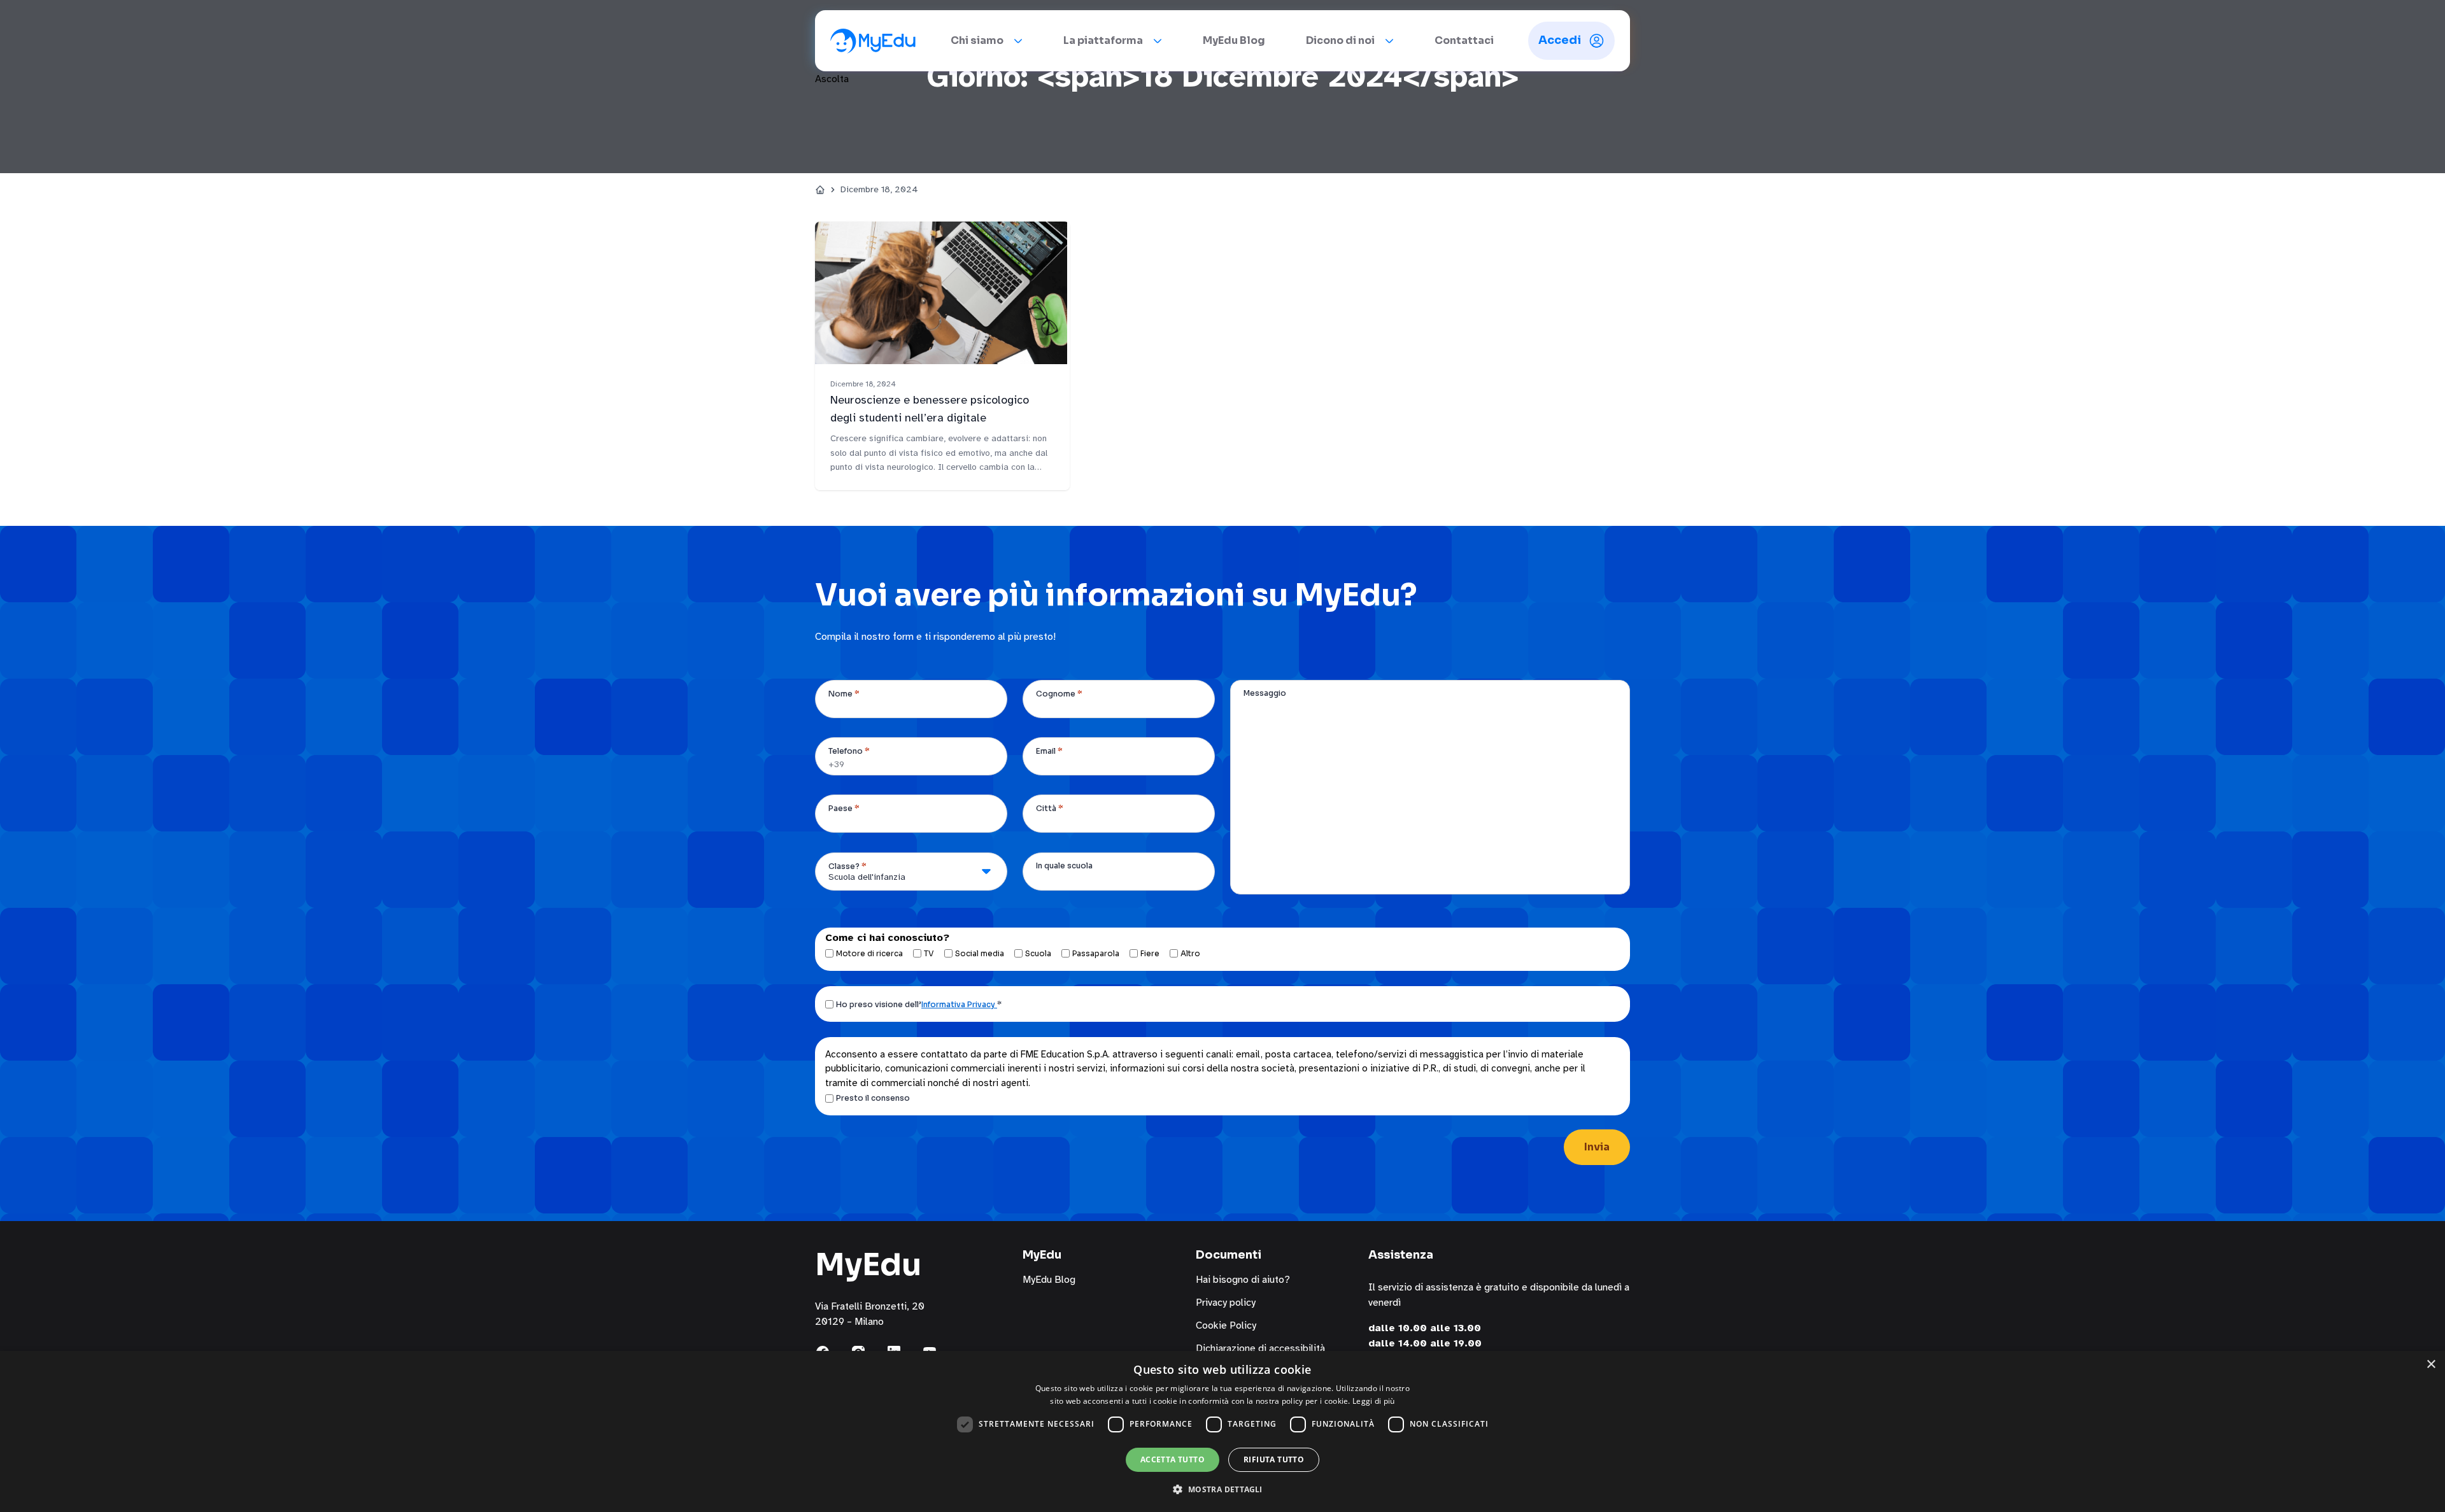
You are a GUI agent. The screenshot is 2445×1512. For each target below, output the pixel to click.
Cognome (1059, 694)
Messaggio (1265, 693)
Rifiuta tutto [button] (1274, 1459)
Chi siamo (977, 40)
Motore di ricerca (869, 953)
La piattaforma (1103, 40)
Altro (1190, 953)
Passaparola (1096, 953)
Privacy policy (1226, 1303)
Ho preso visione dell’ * (919, 1004)
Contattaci (1464, 40)
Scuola (1038, 953)
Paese (844, 808)
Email (1049, 751)
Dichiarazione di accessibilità (1260, 1348)
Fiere (1150, 953)
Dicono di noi (1340, 40)
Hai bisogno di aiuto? (1243, 1280)
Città (1050, 808)
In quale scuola (1064, 866)
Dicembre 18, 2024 (879, 189)
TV (929, 953)
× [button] (2431, 1365)
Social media (980, 953)
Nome (844, 694)
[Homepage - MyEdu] (873, 41)
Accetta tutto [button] (1173, 1459)
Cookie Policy (1226, 1325)
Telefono (849, 751)
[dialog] (1222, 1431)
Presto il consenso (873, 1098)
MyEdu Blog (1234, 40)
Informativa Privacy (959, 1004)
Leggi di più (1374, 1401)
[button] (1222, 1489)
